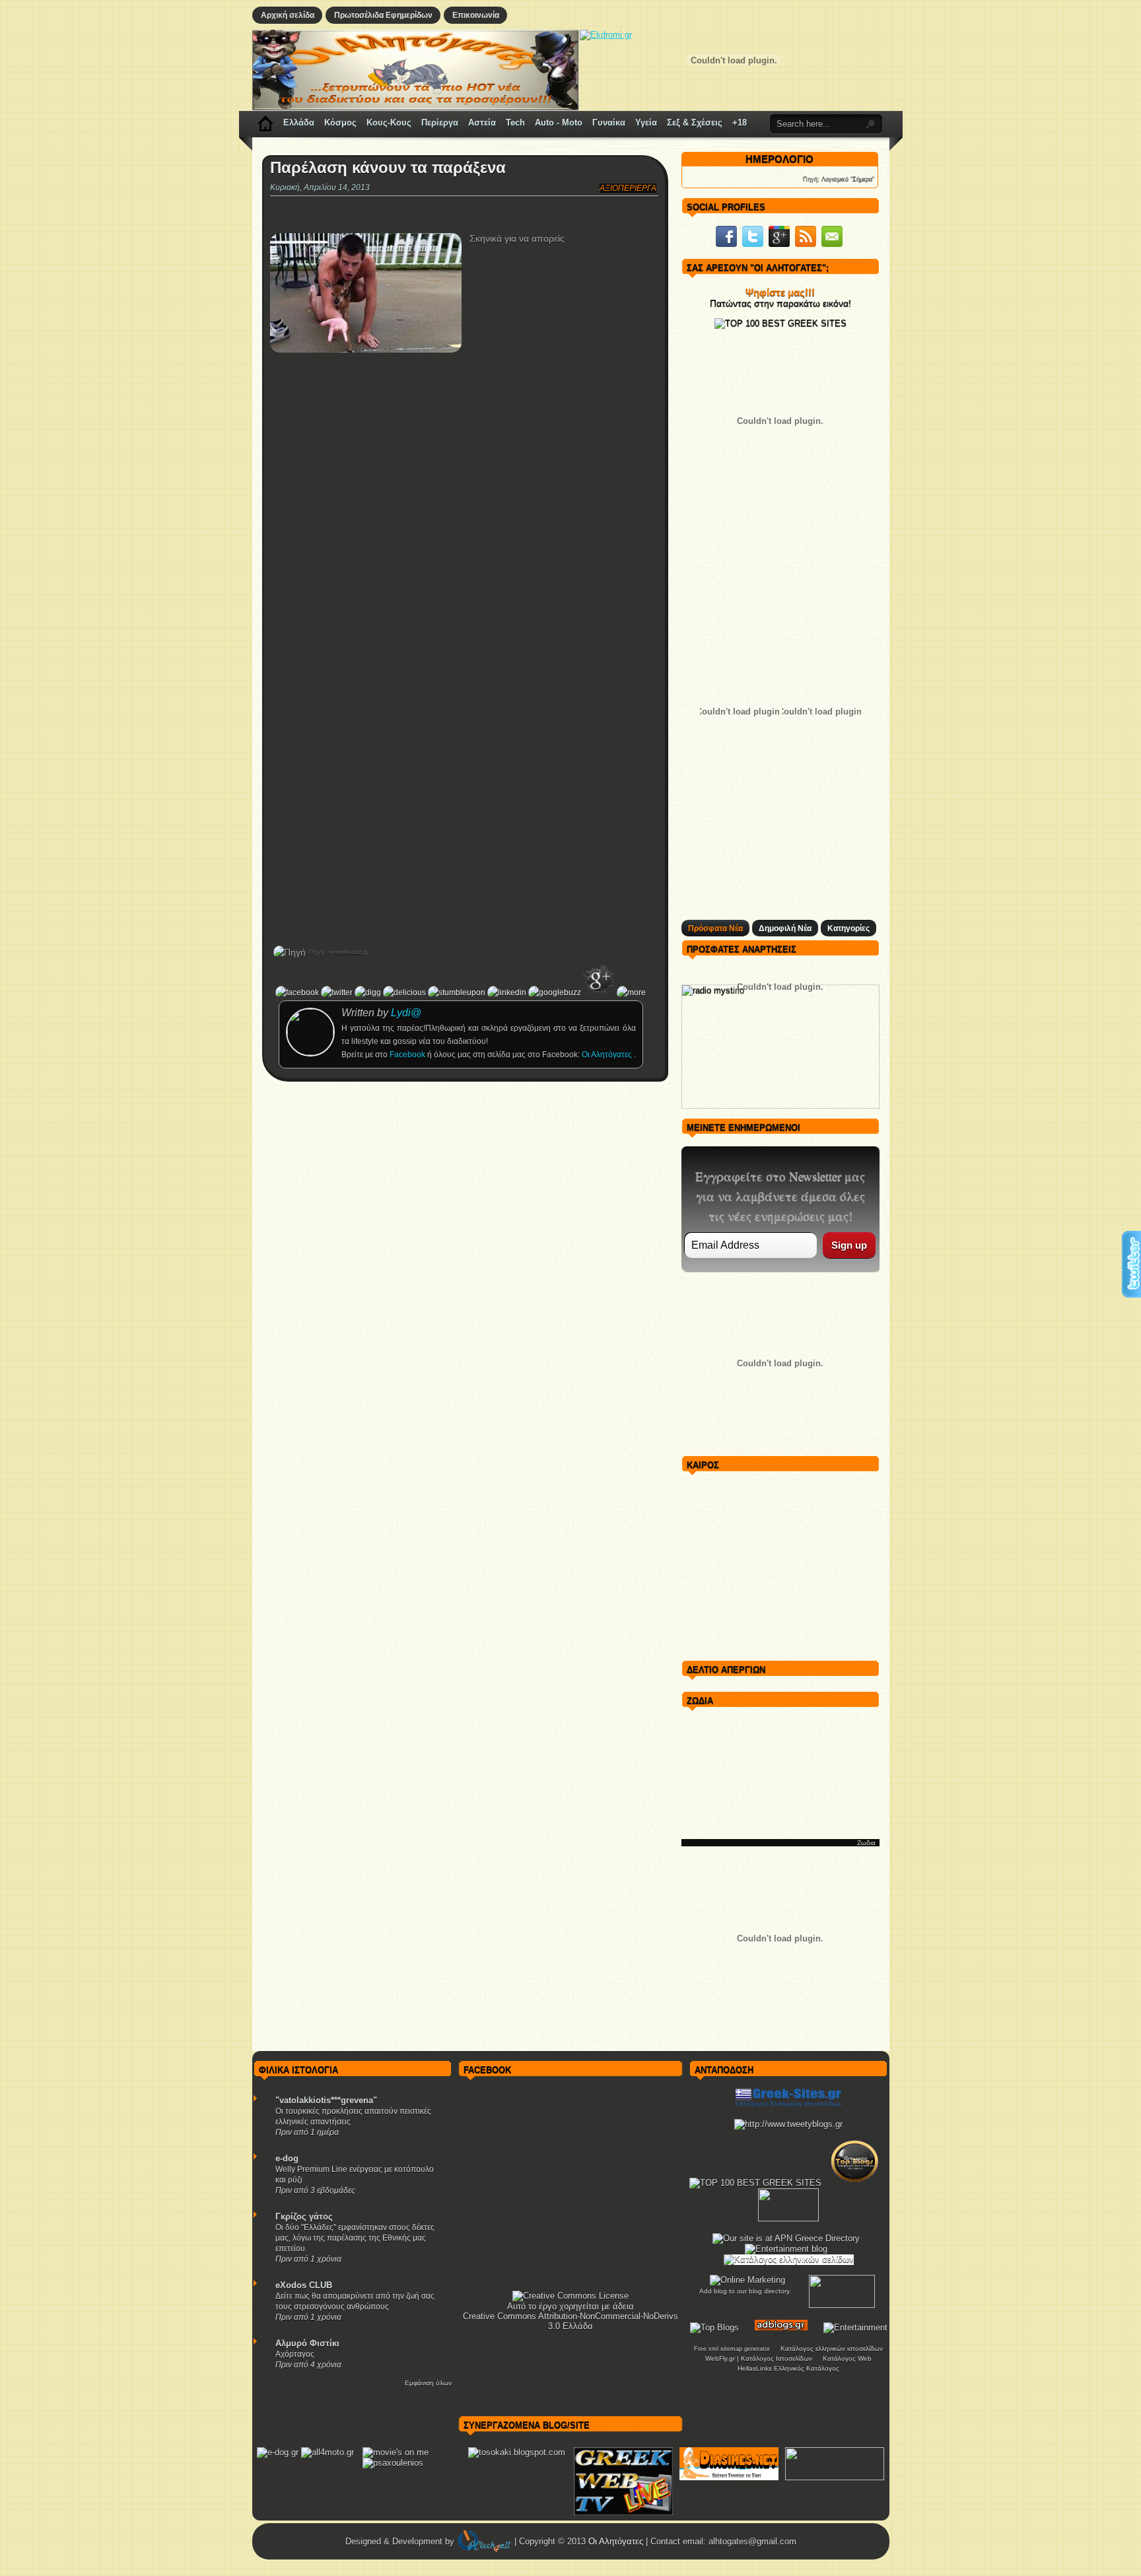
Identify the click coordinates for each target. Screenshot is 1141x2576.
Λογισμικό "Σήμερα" (848, 179)
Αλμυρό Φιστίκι (307, 2343)
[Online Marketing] (747, 2280)
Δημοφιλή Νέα (785, 928)
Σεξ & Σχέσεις (695, 122)
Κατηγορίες (848, 928)
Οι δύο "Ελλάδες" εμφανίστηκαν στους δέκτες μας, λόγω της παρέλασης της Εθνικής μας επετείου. (355, 2238)
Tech (515, 122)
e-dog (287, 2158)
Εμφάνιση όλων (428, 2383)
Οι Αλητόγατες (608, 1055)
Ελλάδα (299, 122)
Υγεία (646, 122)
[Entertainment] (855, 2327)
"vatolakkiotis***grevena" (326, 2100)
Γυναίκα (609, 122)
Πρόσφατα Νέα (715, 928)
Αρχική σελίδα (288, 15)
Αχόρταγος (295, 2354)
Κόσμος (340, 122)
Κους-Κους (389, 122)
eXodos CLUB (304, 2285)
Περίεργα (440, 122)
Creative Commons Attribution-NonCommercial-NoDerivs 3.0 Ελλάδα (570, 2321)
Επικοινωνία (476, 15)
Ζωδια (866, 1843)
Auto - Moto (559, 122)
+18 (740, 122)
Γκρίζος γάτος (304, 2216)
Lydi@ (406, 1013)
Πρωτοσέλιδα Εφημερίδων (383, 15)
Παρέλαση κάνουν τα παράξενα (388, 168)
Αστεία (482, 122)
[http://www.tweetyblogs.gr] (788, 2124)
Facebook (408, 1055)
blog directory (769, 2291)
